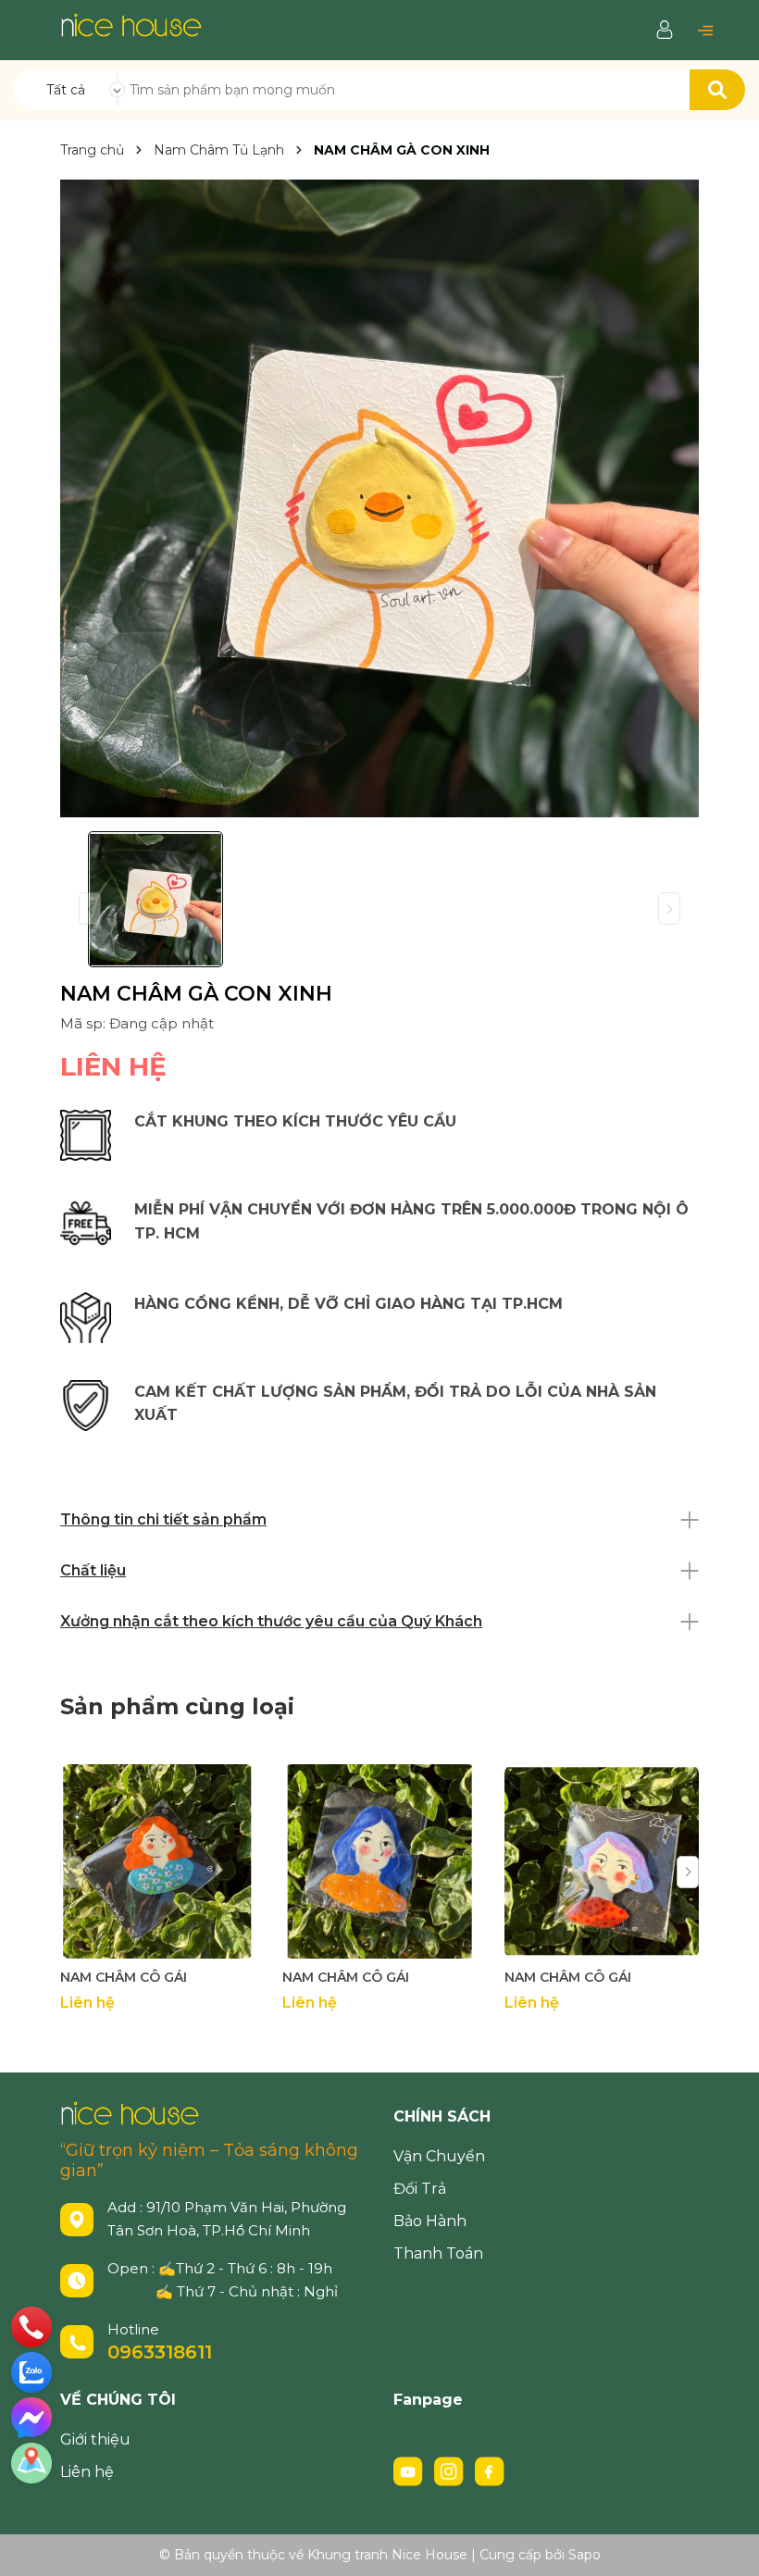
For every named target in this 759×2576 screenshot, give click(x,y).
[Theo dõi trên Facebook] (490, 2470)
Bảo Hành (430, 2221)
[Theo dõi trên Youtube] (410, 2470)
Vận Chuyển (439, 2156)
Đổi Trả (420, 2189)
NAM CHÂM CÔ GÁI (124, 1977)
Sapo (585, 2555)
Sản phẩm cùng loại (177, 1706)
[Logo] (131, 24)
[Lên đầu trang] (727, 2544)
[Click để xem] (379, 498)
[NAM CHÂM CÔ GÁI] (157, 1861)
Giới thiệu (95, 2439)
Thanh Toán (438, 2253)
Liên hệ (87, 2472)
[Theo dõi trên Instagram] (451, 2470)
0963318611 (160, 2352)
